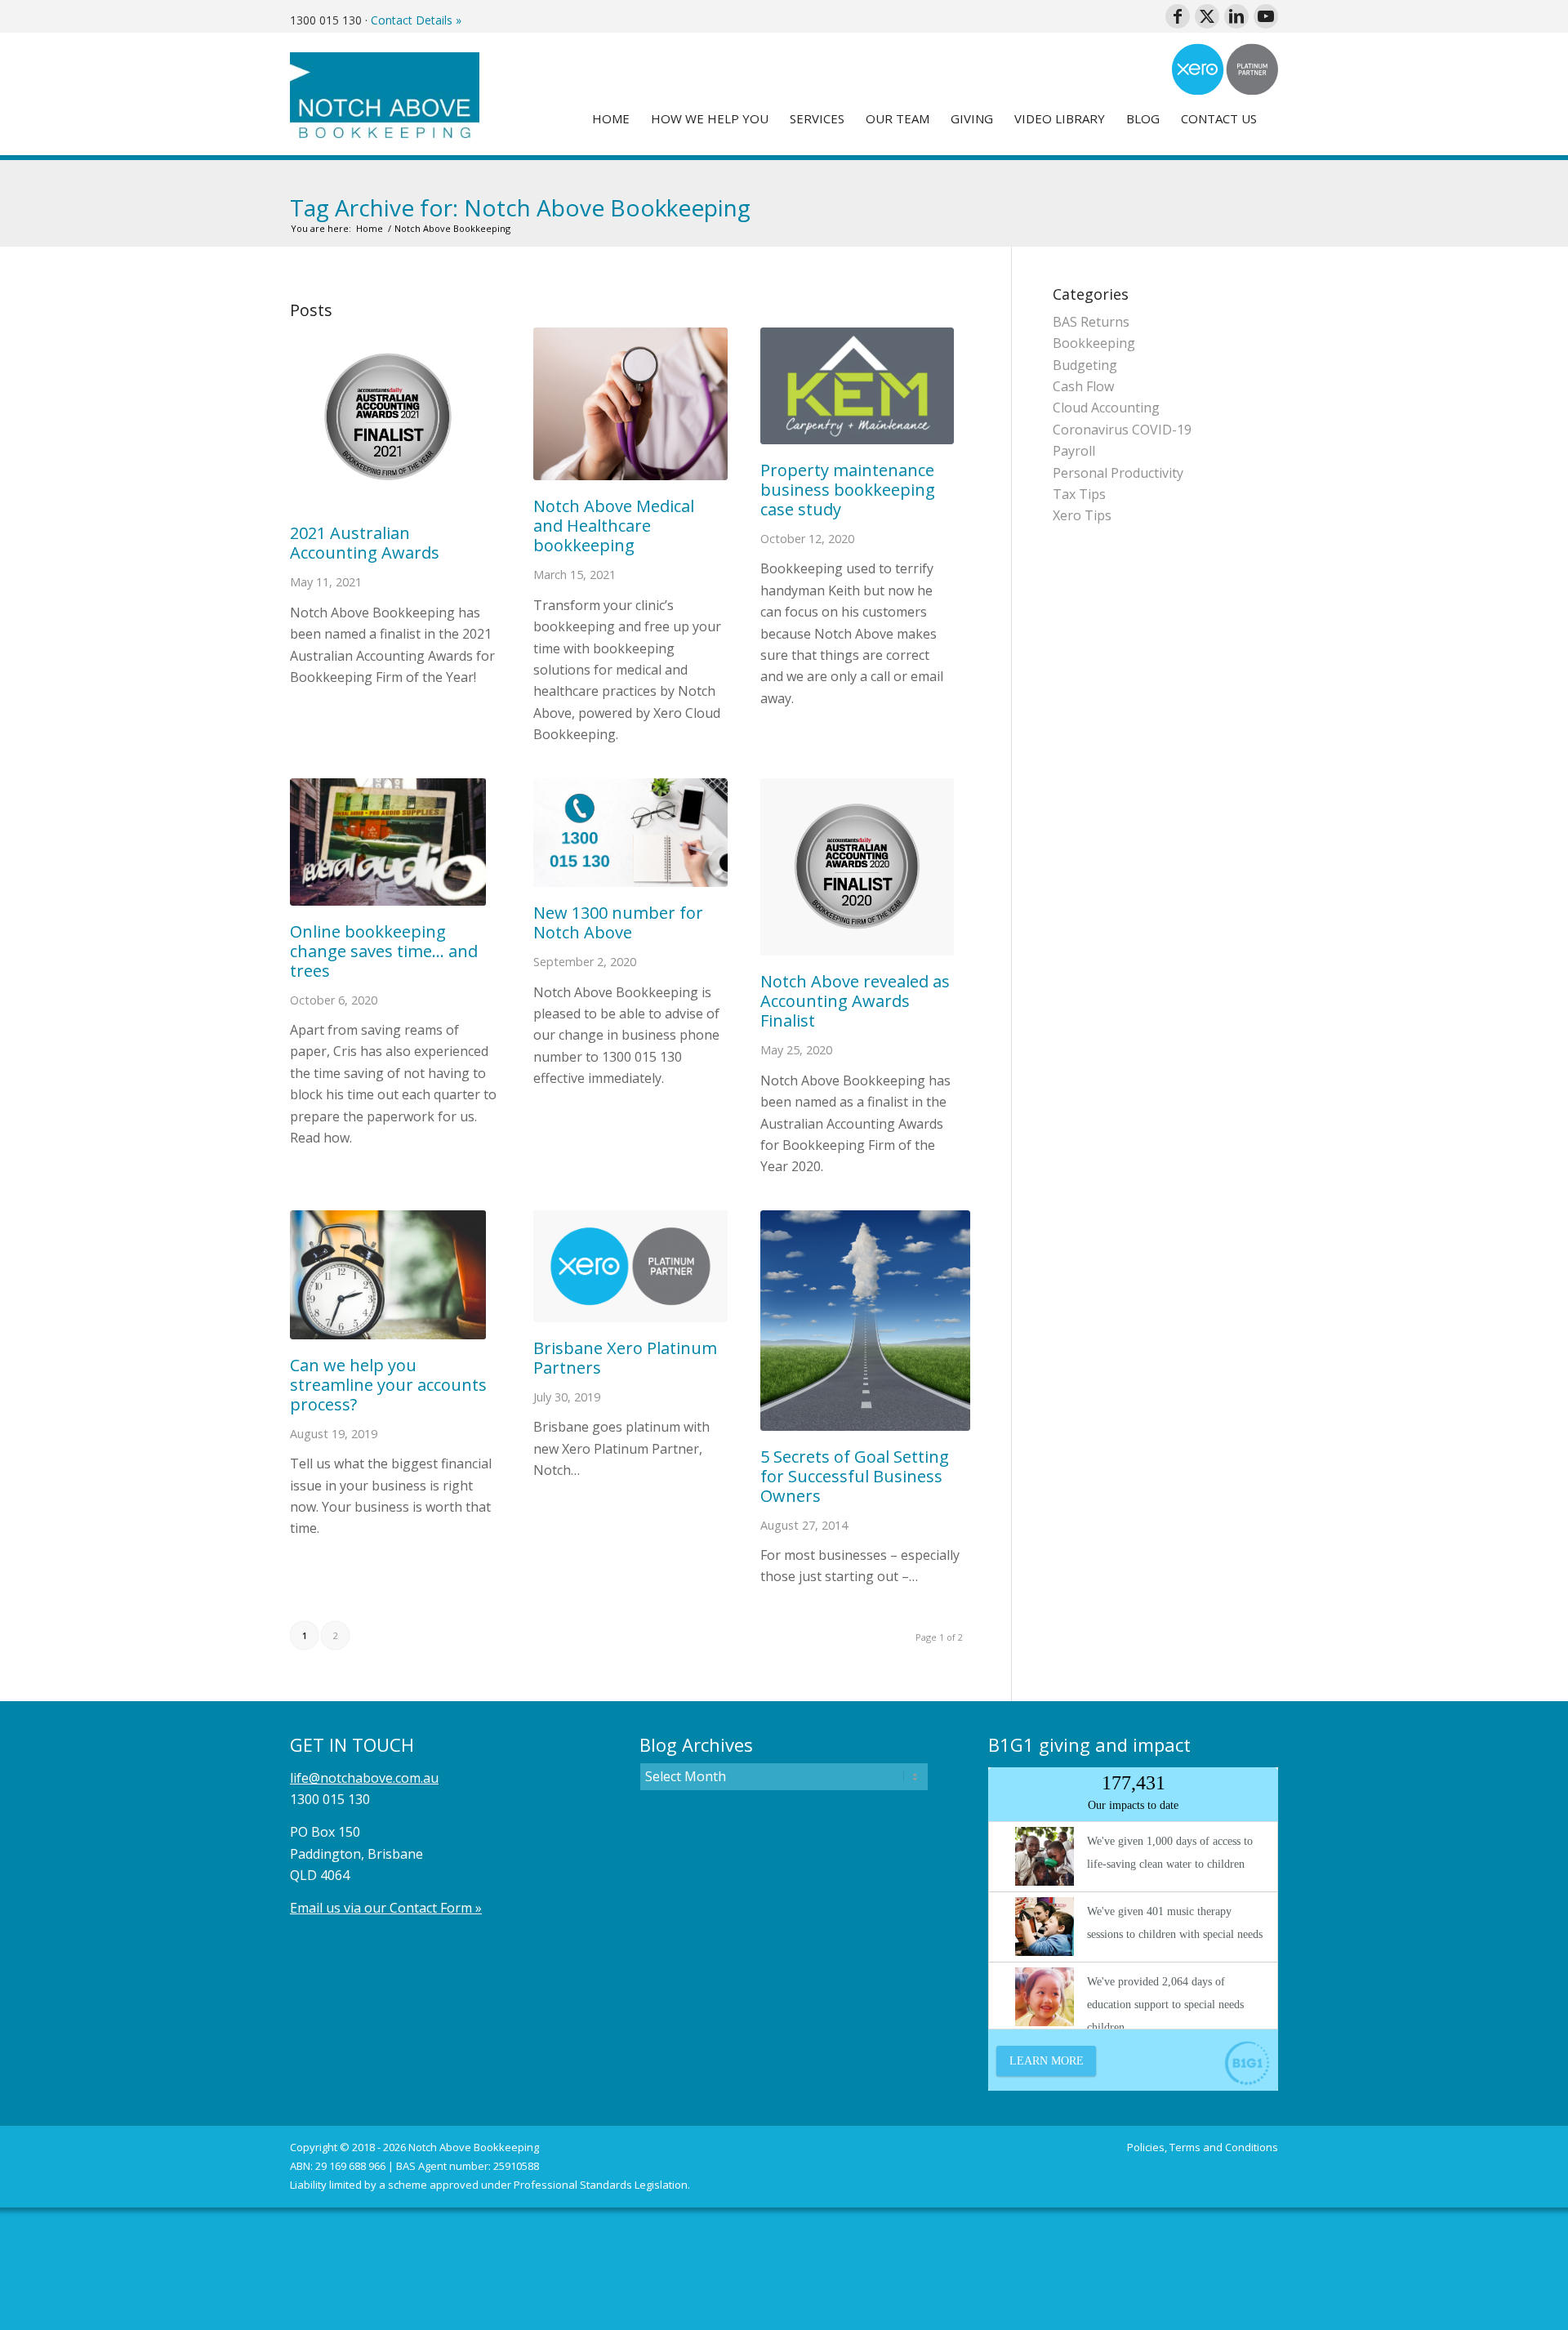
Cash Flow (1083, 386)
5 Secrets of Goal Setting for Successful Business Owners (855, 1476)
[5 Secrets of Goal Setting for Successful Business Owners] (866, 1321)
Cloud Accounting (1106, 408)
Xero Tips (1082, 515)
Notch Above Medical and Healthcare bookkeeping (614, 526)
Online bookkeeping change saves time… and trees (384, 951)
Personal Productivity (1118, 473)
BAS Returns (1091, 322)
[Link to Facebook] (1178, 16)
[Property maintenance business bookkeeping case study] (857, 386)
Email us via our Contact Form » (386, 1908)
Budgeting (1085, 365)
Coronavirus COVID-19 (1122, 430)
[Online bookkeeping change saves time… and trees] (395, 842)
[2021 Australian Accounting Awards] (395, 417)
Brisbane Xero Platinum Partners (625, 1358)
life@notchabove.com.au (364, 1778)
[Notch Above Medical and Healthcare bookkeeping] (630, 404)
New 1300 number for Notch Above (618, 922)
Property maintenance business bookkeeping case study (848, 490)
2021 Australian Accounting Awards (365, 543)
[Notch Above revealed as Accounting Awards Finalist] (857, 867)
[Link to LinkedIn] (1236, 16)
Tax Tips (1079, 494)
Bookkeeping (1094, 343)
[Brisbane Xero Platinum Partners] (630, 1266)
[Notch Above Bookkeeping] (385, 94)
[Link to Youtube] (1266, 16)
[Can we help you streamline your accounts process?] (395, 1275)
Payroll (1074, 451)
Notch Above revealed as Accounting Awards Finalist (855, 1001)
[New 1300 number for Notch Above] (630, 833)
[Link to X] (1207, 16)
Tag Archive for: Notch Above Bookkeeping (520, 207)
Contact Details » (416, 20)
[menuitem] (611, 118)
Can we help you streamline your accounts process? (388, 1385)
